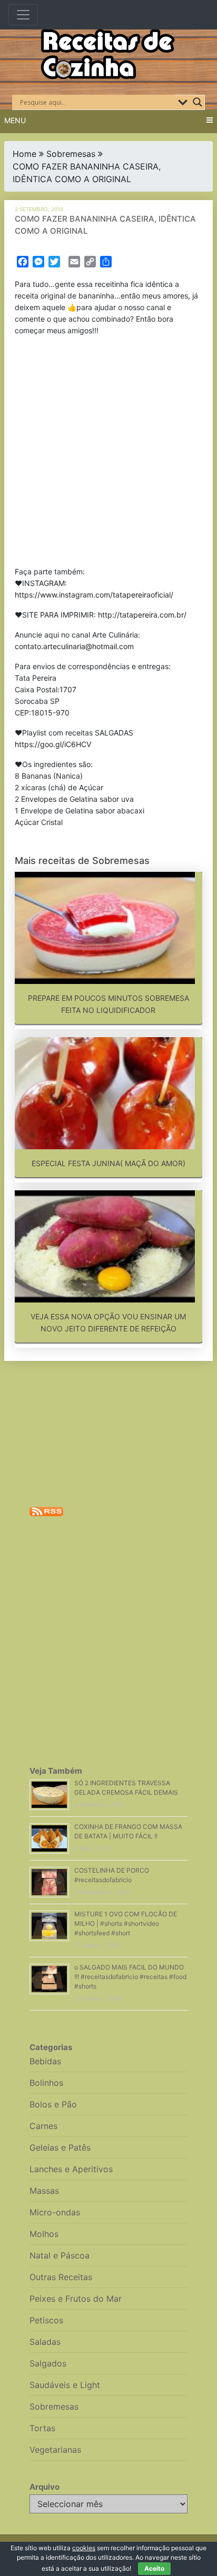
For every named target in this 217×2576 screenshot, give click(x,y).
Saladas (45, 2342)
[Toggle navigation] (23, 15)
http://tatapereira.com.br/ (142, 615)
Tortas (42, 2428)
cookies (84, 2548)
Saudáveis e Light (65, 2385)
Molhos (44, 2234)
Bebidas (45, 2061)
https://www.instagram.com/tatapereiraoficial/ (94, 595)
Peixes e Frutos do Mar (76, 2299)
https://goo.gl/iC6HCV (53, 744)
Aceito (154, 2568)
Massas (44, 2191)
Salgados (48, 2363)
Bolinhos (46, 2083)
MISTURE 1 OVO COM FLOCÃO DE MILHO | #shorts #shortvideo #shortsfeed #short (126, 1923)
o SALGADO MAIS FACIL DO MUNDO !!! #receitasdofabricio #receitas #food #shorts (130, 1977)
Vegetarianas (55, 2450)
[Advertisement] (108, 453)
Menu (15, 120)
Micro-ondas (55, 2212)
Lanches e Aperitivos (71, 2169)
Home (24, 154)
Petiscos (46, 2320)
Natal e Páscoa (60, 2255)
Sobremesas (71, 154)
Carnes (43, 2126)
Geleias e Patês (60, 2147)
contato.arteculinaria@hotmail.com (74, 646)
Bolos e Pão (53, 2104)
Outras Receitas (61, 2277)
